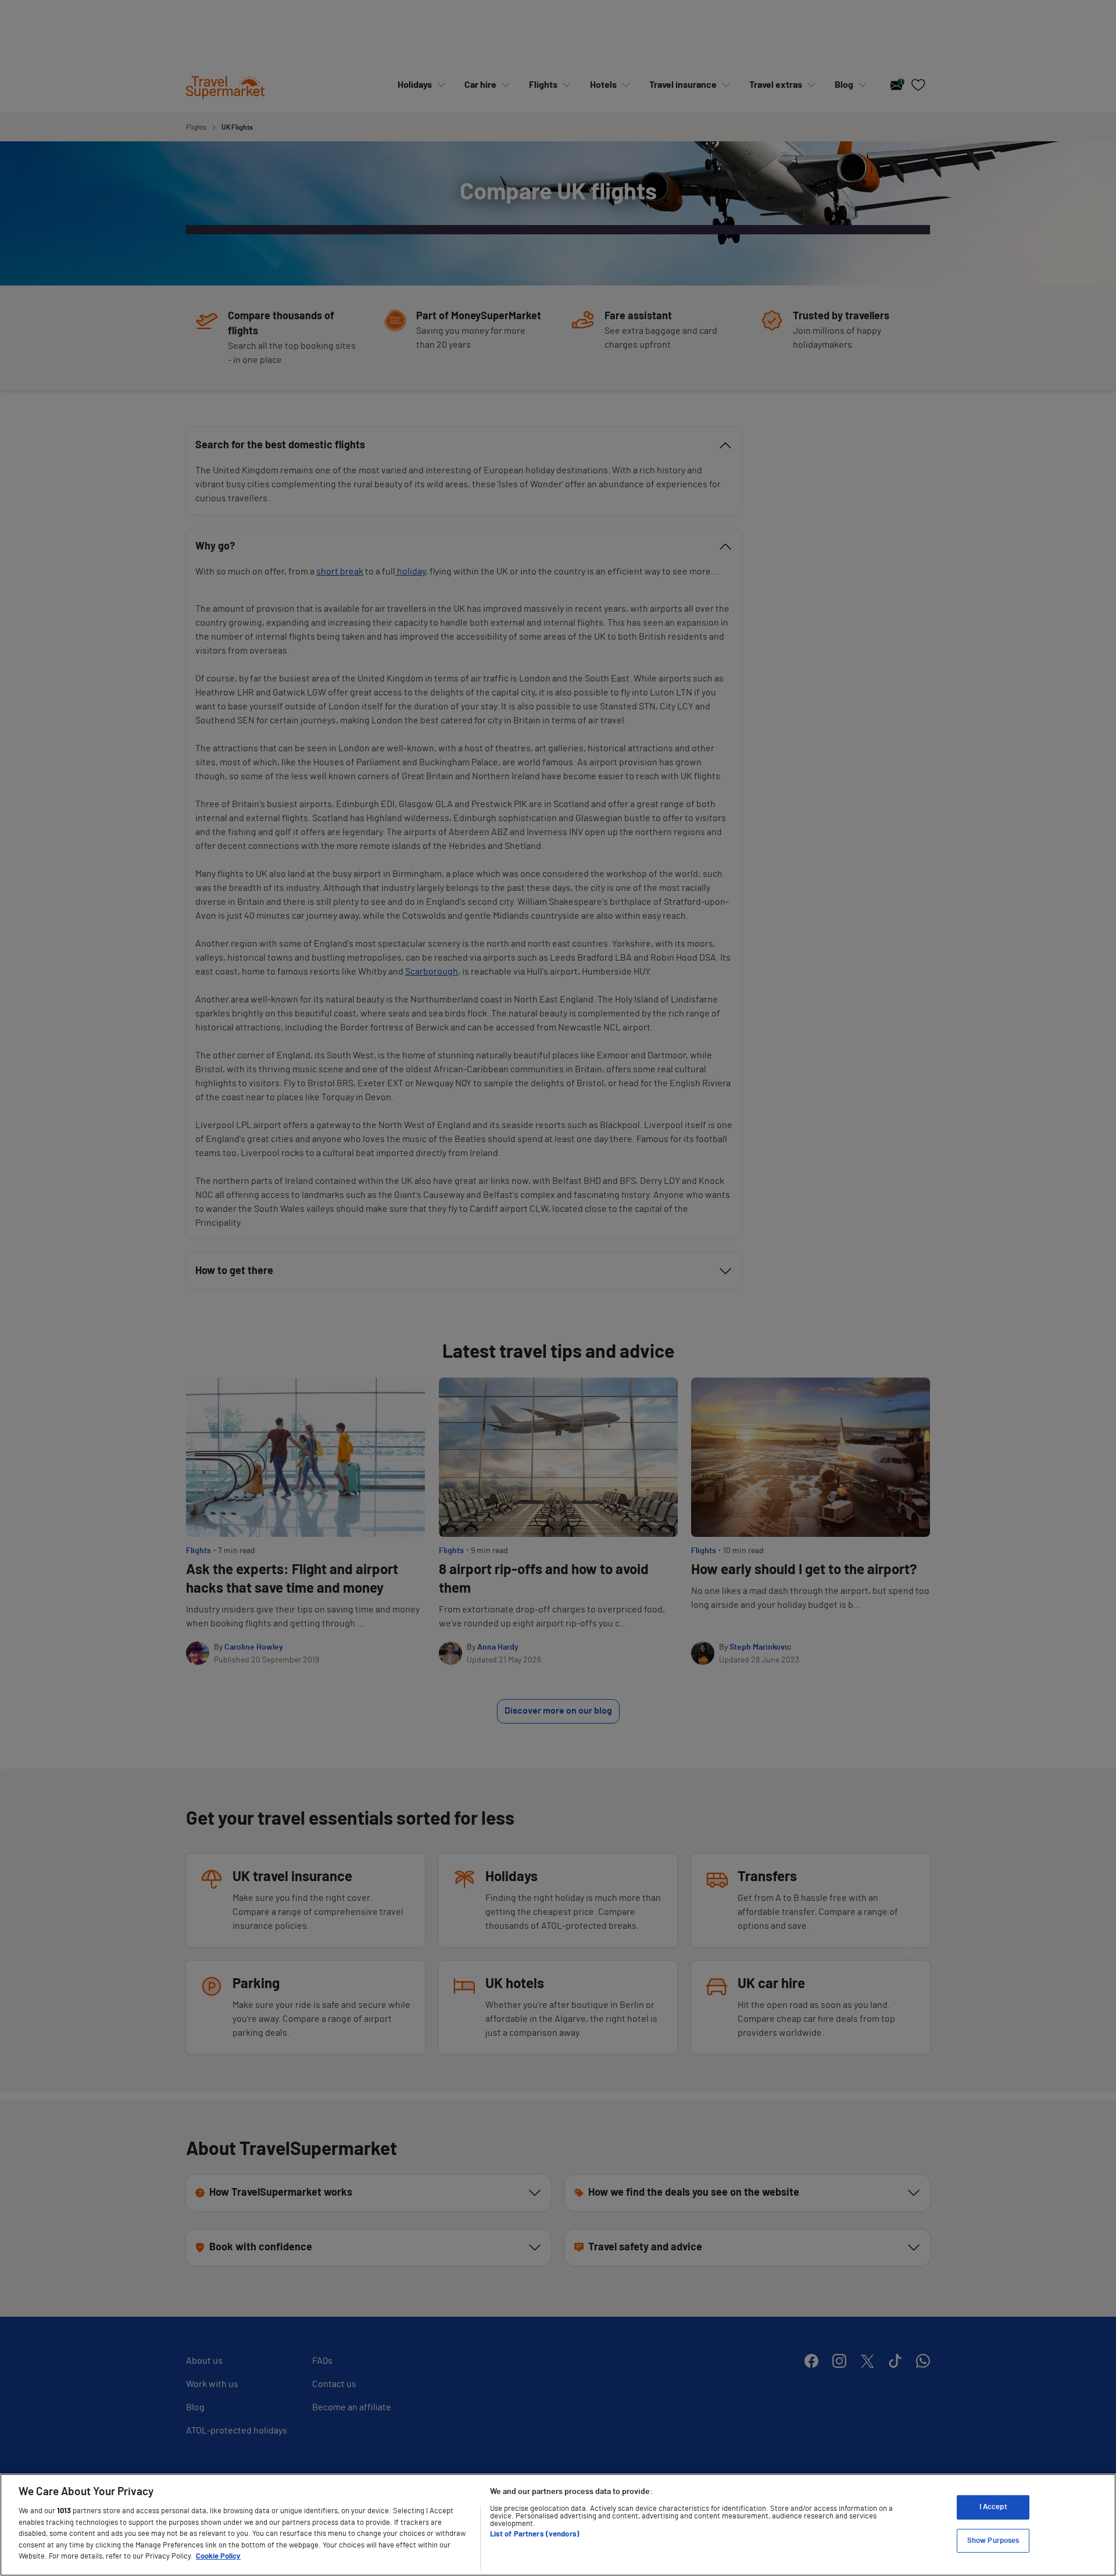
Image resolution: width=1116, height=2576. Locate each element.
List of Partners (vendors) (535, 2534)
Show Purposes (993, 2541)
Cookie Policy (218, 2557)
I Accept (993, 2507)
